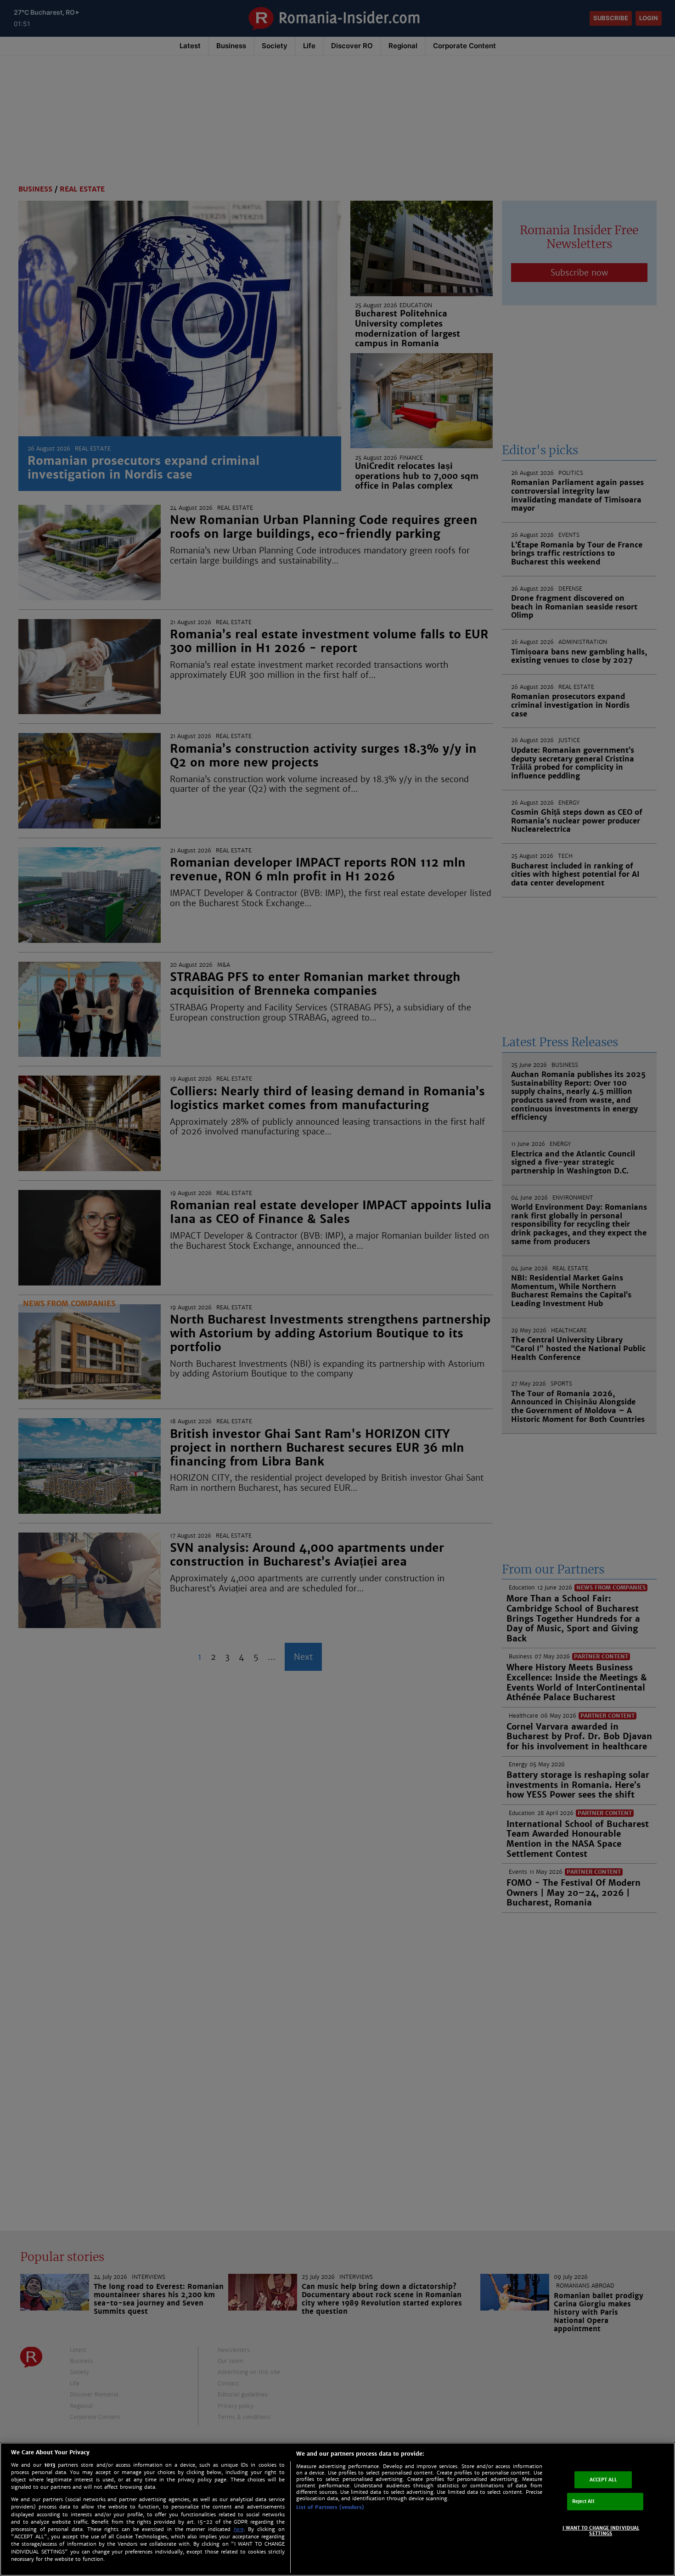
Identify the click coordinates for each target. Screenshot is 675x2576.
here (239, 2529)
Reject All (583, 2501)
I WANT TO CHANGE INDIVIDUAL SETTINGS (601, 2531)
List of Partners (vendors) (330, 2507)
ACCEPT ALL (603, 2479)
